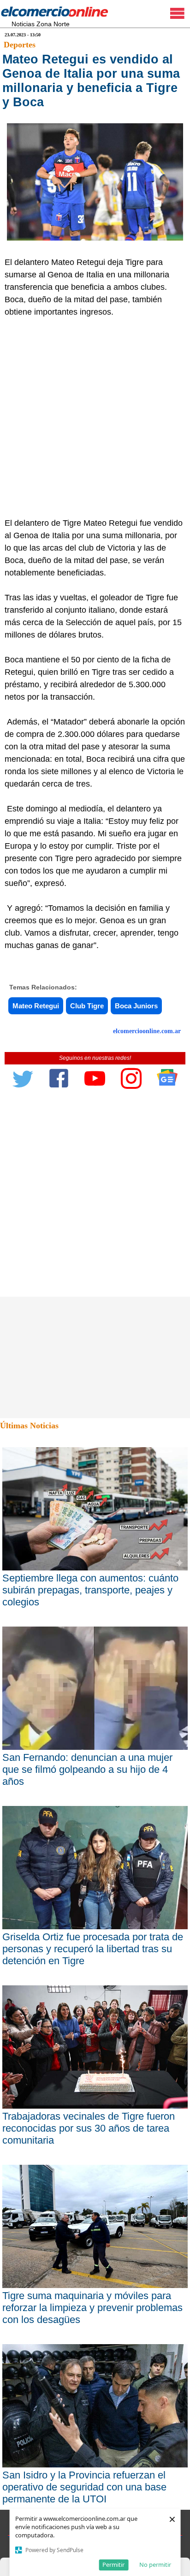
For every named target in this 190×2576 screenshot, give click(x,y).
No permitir (155, 2564)
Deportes (20, 45)
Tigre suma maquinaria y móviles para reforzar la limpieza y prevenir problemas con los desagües (92, 2308)
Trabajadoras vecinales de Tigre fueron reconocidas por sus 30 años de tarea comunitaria (89, 2128)
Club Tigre (87, 1006)
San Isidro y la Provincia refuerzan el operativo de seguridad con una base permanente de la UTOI (84, 2487)
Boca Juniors (136, 1006)
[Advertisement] (95, 418)
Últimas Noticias (29, 1426)
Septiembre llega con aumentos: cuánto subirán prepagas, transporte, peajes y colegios (90, 1590)
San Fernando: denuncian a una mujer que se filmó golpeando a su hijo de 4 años (87, 1769)
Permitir (113, 2564)
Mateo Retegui (36, 1006)
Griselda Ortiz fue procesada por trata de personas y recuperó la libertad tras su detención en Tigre (93, 1949)
